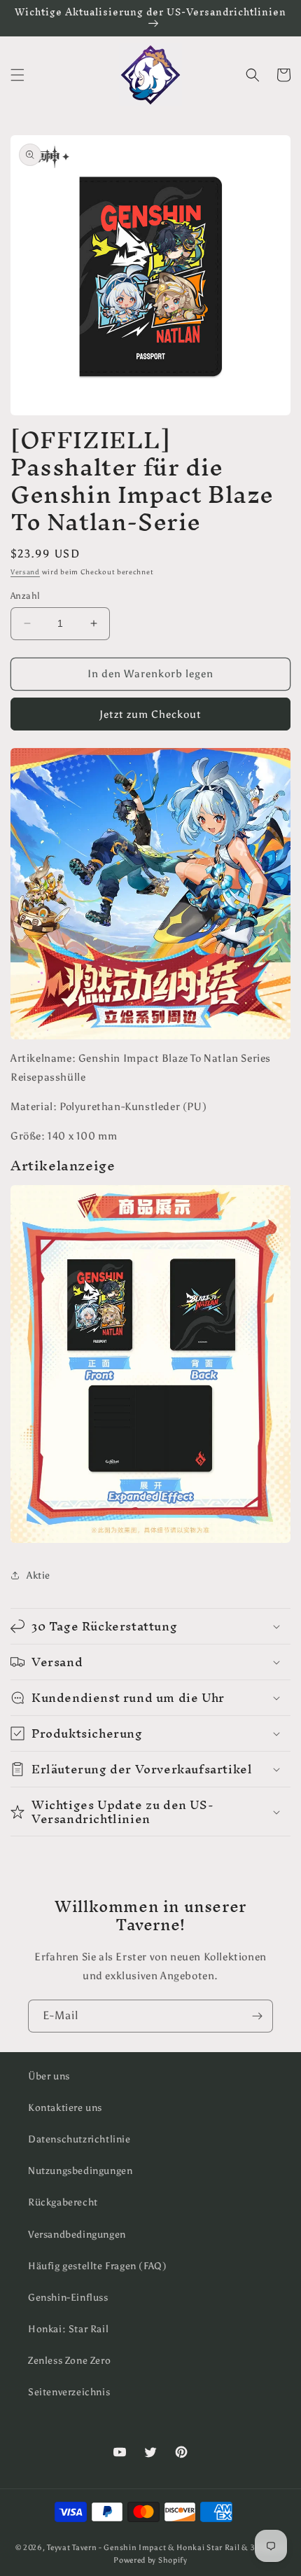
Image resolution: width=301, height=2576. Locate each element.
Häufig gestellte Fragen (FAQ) (97, 2266)
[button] (17, 75)
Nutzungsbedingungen (80, 2171)
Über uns (49, 2076)
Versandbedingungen (77, 2235)
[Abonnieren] (257, 2016)
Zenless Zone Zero (69, 2361)
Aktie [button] (38, 1576)
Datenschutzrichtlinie (79, 2139)
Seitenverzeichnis (69, 2392)
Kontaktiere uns (65, 2108)
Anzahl (25, 596)
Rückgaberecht (63, 2202)
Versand (25, 572)
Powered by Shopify (150, 2560)
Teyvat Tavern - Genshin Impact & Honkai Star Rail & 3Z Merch (166, 2548)
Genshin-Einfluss (68, 2298)
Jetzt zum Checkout (150, 714)
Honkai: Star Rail (68, 2329)
